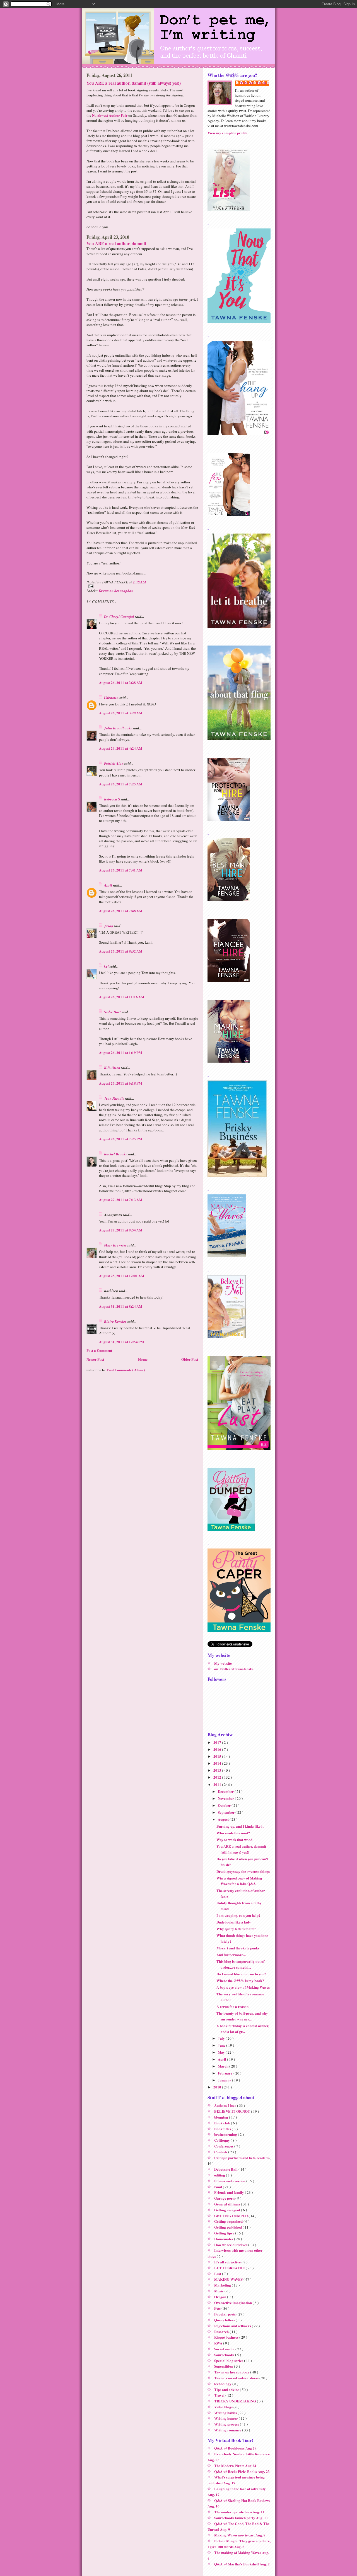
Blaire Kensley (116, 1321)
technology (223, 2384)
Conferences (224, 2146)
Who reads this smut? (233, 1833)
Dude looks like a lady (234, 1922)
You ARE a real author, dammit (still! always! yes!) (134, 83)
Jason (109, 926)
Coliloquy (222, 2140)
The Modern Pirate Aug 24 (235, 2466)
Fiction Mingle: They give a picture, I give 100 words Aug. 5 (239, 2544)
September (227, 1812)
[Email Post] (142, 586)
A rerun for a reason (232, 2006)
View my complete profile (227, 133)
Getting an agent (228, 2210)
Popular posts (225, 2314)
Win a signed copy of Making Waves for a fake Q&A (239, 1881)
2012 (218, 1777)
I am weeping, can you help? (238, 1915)
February (226, 2073)
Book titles (223, 2129)
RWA (219, 2343)
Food (219, 2187)
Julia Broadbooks (118, 728)
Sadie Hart (113, 1012)
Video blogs (224, 2407)
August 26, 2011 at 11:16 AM (122, 997)
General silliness (228, 2204)
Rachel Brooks (116, 1154)
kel (107, 966)
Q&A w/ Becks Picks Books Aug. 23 (242, 2471)
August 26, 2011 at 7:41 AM (121, 870)
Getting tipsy (225, 2233)
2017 (218, 1742)
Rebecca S (112, 799)
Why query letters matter (236, 1929)
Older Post (190, 1359)
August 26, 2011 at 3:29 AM (121, 713)
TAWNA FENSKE (255, 83)
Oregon (221, 2297)
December (226, 1791)
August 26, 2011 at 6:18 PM (120, 1083)
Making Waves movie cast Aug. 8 (240, 2535)
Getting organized (229, 2221)
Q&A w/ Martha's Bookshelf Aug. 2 (242, 2564)
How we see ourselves (231, 2245)
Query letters (225, 2320)
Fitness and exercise (230, 2181)
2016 (218, 1749)
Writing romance (228, 2430)
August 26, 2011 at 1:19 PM (120, 1052)
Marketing (223, 2285)
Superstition (224, 2366)
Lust (218, 2274)
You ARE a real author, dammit (116, 244)
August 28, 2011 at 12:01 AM (122, 1276)
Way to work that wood (234, 1840)
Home (143, 1359)
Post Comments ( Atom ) (126, 1370)
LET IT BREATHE (230, 2268)
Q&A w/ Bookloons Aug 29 (235, 2448)
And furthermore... (231, 1955)
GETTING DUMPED (231, 2216)
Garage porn (225, 2198)
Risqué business (227, 2337)
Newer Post (95, 1359)
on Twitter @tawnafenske (234, 1669)
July (222, 2038)
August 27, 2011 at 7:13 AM (121, 1200)
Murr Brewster (116, 1245)
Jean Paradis (114, 1098)
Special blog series (229, 2360)
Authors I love (226, 2105)
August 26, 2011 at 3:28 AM (121, 682)
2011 (218, 1784)
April (108, 885)
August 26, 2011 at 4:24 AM (121, 748)
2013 (218, 1770)
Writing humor (226, 2418)
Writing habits (226, 2413)
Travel (220, 2395)
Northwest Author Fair (110, 115)
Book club (223, 2123)
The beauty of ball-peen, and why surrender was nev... (242, 2016)
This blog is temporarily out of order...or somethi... (240, 1964)
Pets (218, 2308)
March (224, 2066)
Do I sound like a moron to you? (241, 1974)
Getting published (228, 2227)
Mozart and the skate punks (238, 1948)
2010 (218, 2087)
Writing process (227, 2424)
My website (223, 1663)
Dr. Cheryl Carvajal (120, 617)
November (226, 1798)
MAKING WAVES (229, 2279)
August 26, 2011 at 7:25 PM (120, 1139)
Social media (225, 2349)
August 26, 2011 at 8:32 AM (121, 951)
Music (219, 2291)
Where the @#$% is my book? (240, 1980)
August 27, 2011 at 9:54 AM (121, 1230)
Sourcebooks (225, 2355)
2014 (218, 1763)
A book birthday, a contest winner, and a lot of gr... (243, 2029)
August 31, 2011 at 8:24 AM (121, 1306)
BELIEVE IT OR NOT (233, 2111)
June (222, 2045)
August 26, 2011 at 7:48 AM (121, 911)
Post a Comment (99, 1350)
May (222, 2052)
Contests (221, 2152)
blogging (222, 2117)
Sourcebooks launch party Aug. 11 (241, 2518)
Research (222, 2332)
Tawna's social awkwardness (237, 2378)
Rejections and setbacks (233, 2326)
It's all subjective (228, 2262)
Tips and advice (227, 2389)
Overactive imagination (233, 2303)
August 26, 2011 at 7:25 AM (121, 784)
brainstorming (226, 2134)
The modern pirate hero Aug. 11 (239, 2512)
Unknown (112, 698)
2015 (218, 1756)
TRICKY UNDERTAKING (236, 2401)
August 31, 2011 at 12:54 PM (121, 1342)
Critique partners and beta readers (242, 2158)
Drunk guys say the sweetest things (243, 1871)
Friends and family (230, 2192)
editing (220, 2175)
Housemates (224, 2239)
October (225, 1805)
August (224, 1819)
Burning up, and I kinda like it (240, 1826)
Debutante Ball (226, 2169)
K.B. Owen (113, 1068)
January (225, 2080)
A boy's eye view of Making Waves (243, 1987)
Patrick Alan (114, 763)
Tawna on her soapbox (116, 591)
